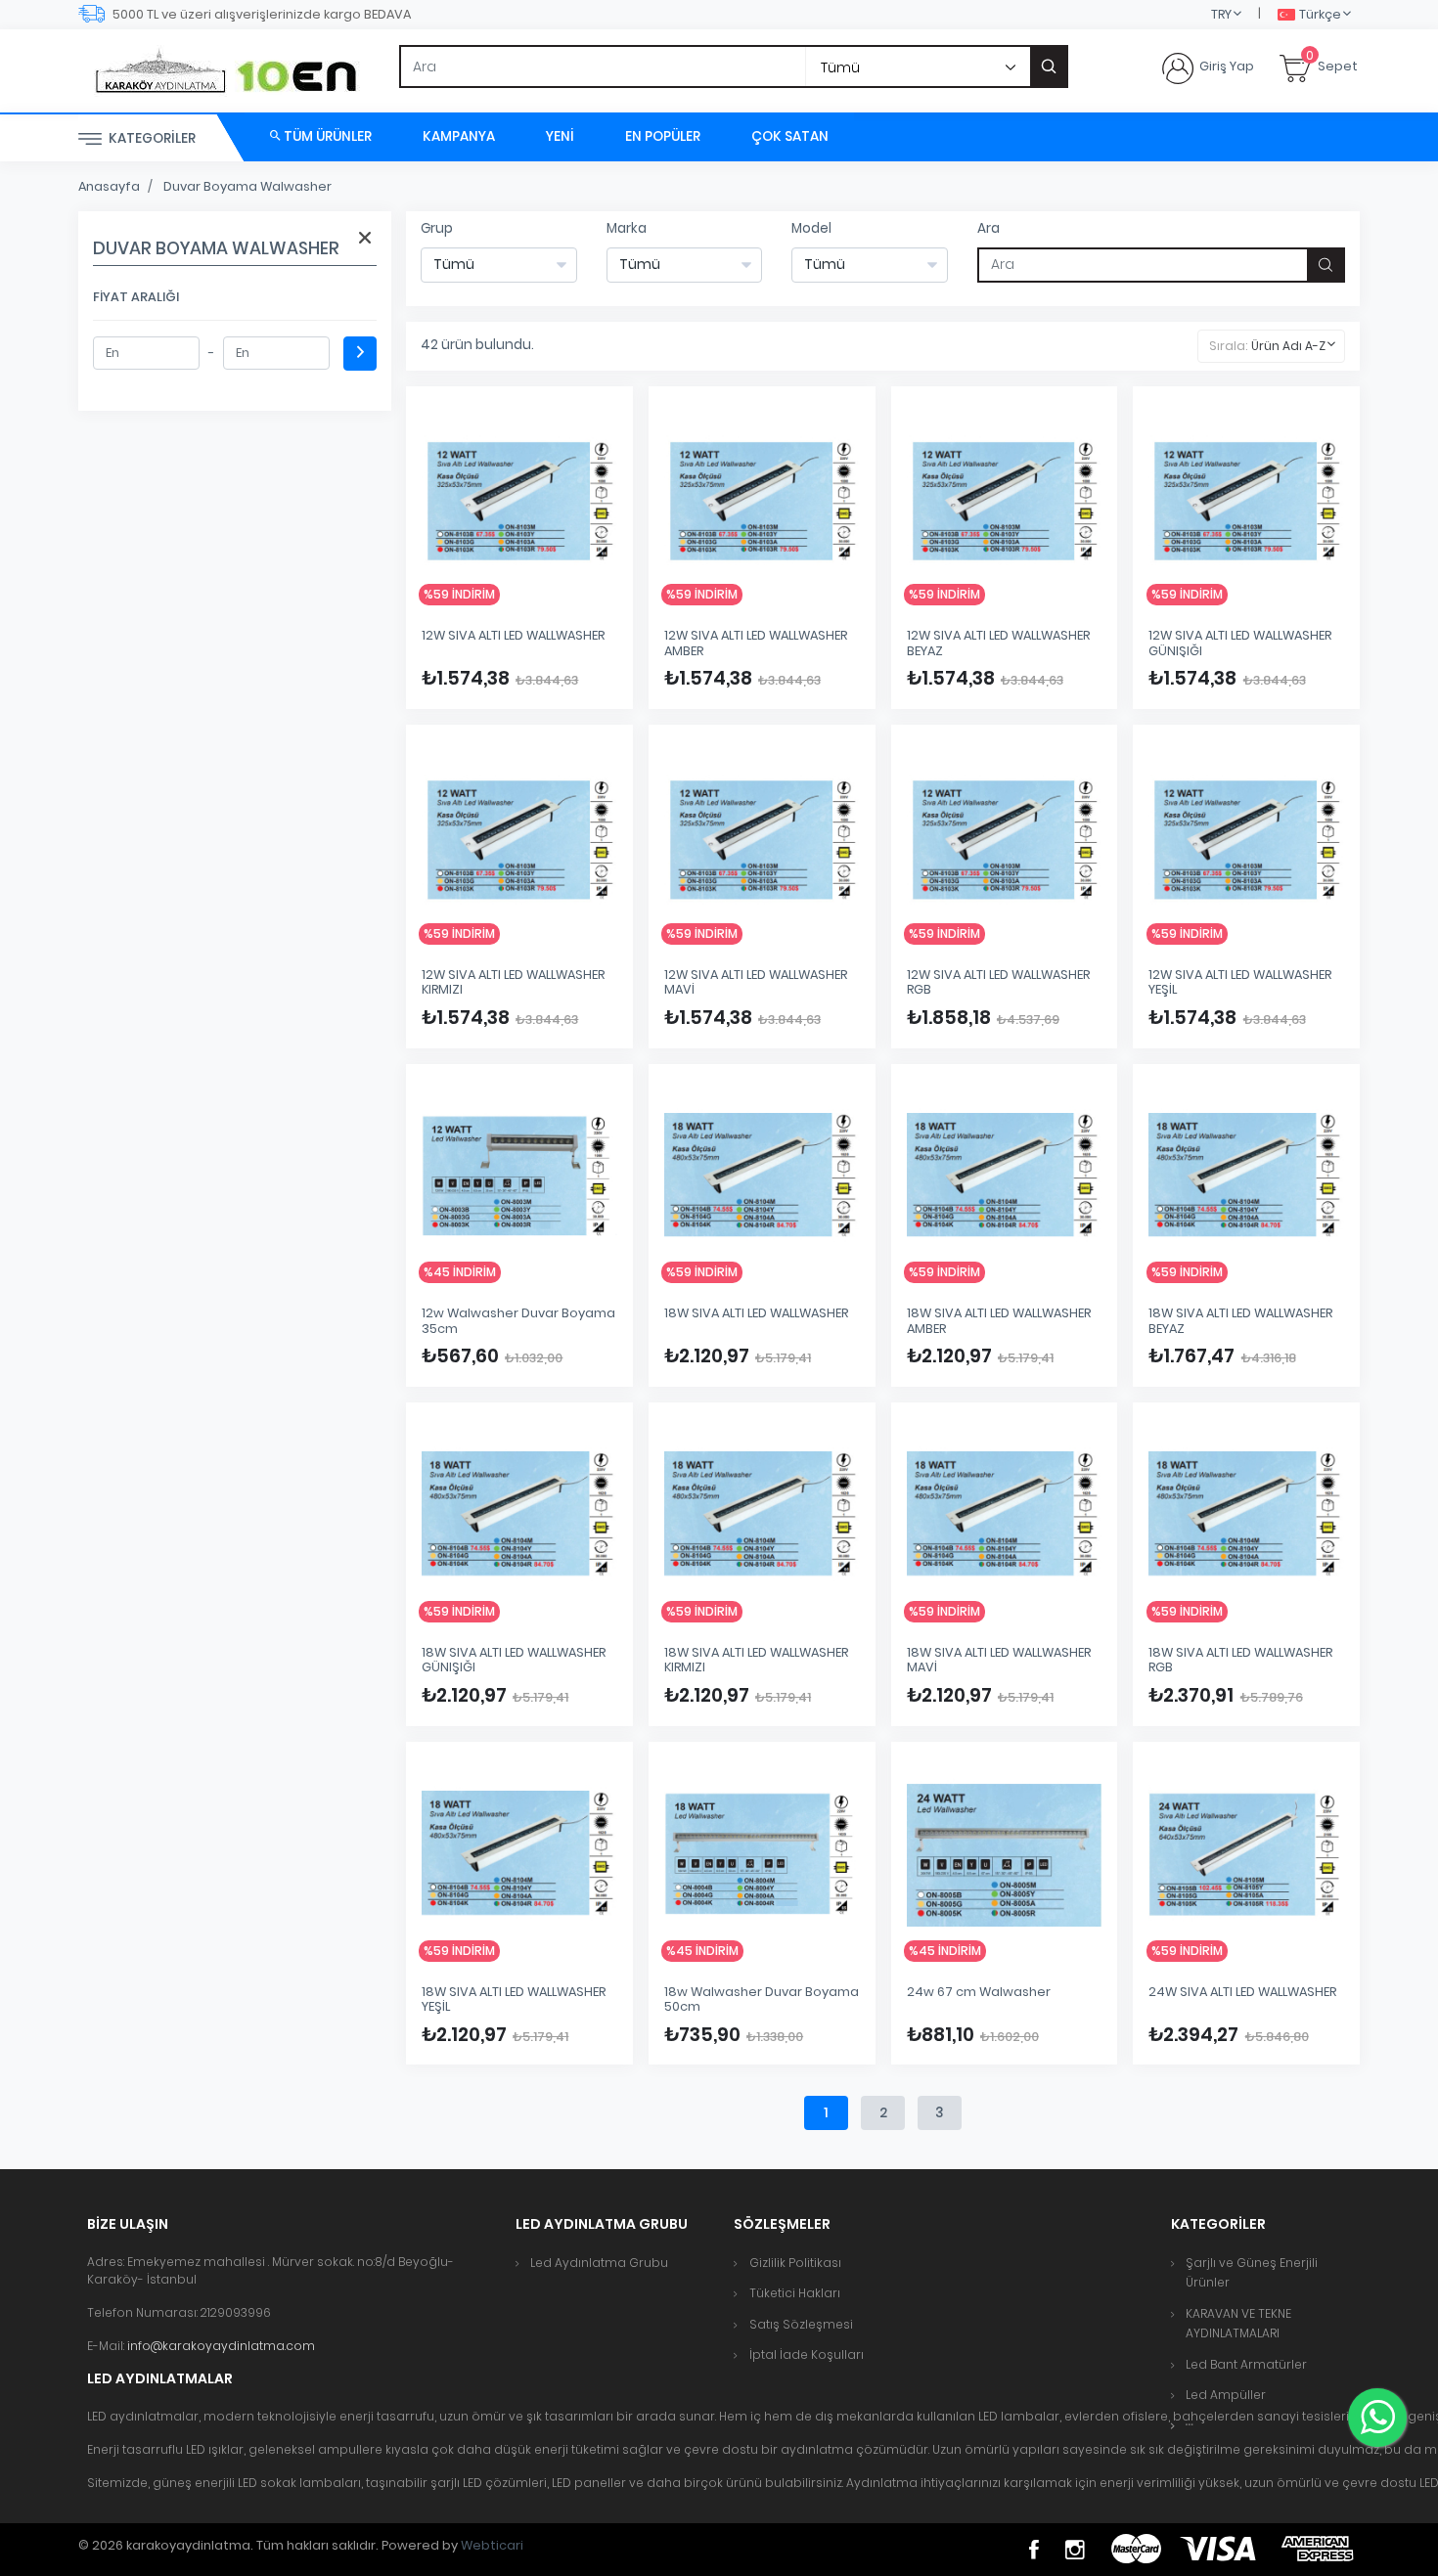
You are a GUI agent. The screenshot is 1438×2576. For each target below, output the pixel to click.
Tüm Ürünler (326, 136)
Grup (437, 228)
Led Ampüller (1226, 2395)
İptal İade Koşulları (807, 2354)
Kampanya (459, 136)
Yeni (560, 136)
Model (811, 228)
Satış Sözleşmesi (801, 2324)
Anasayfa (109, 186)
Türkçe (1320, 14)
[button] (1190, 2425)
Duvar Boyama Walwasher (247, 186)
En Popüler (663, 136)
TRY (1221, 14)
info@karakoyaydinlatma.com (221, 2346)
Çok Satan (790, 136)
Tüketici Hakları (795, 2293)
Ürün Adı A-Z (1288, 346)
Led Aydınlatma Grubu (599, 2263)
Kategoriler (151, 138)
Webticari (492, 2545)
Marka (627, 228)
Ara (989, 228)
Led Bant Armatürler (1246, 2364)
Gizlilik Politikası (795, 2263)
